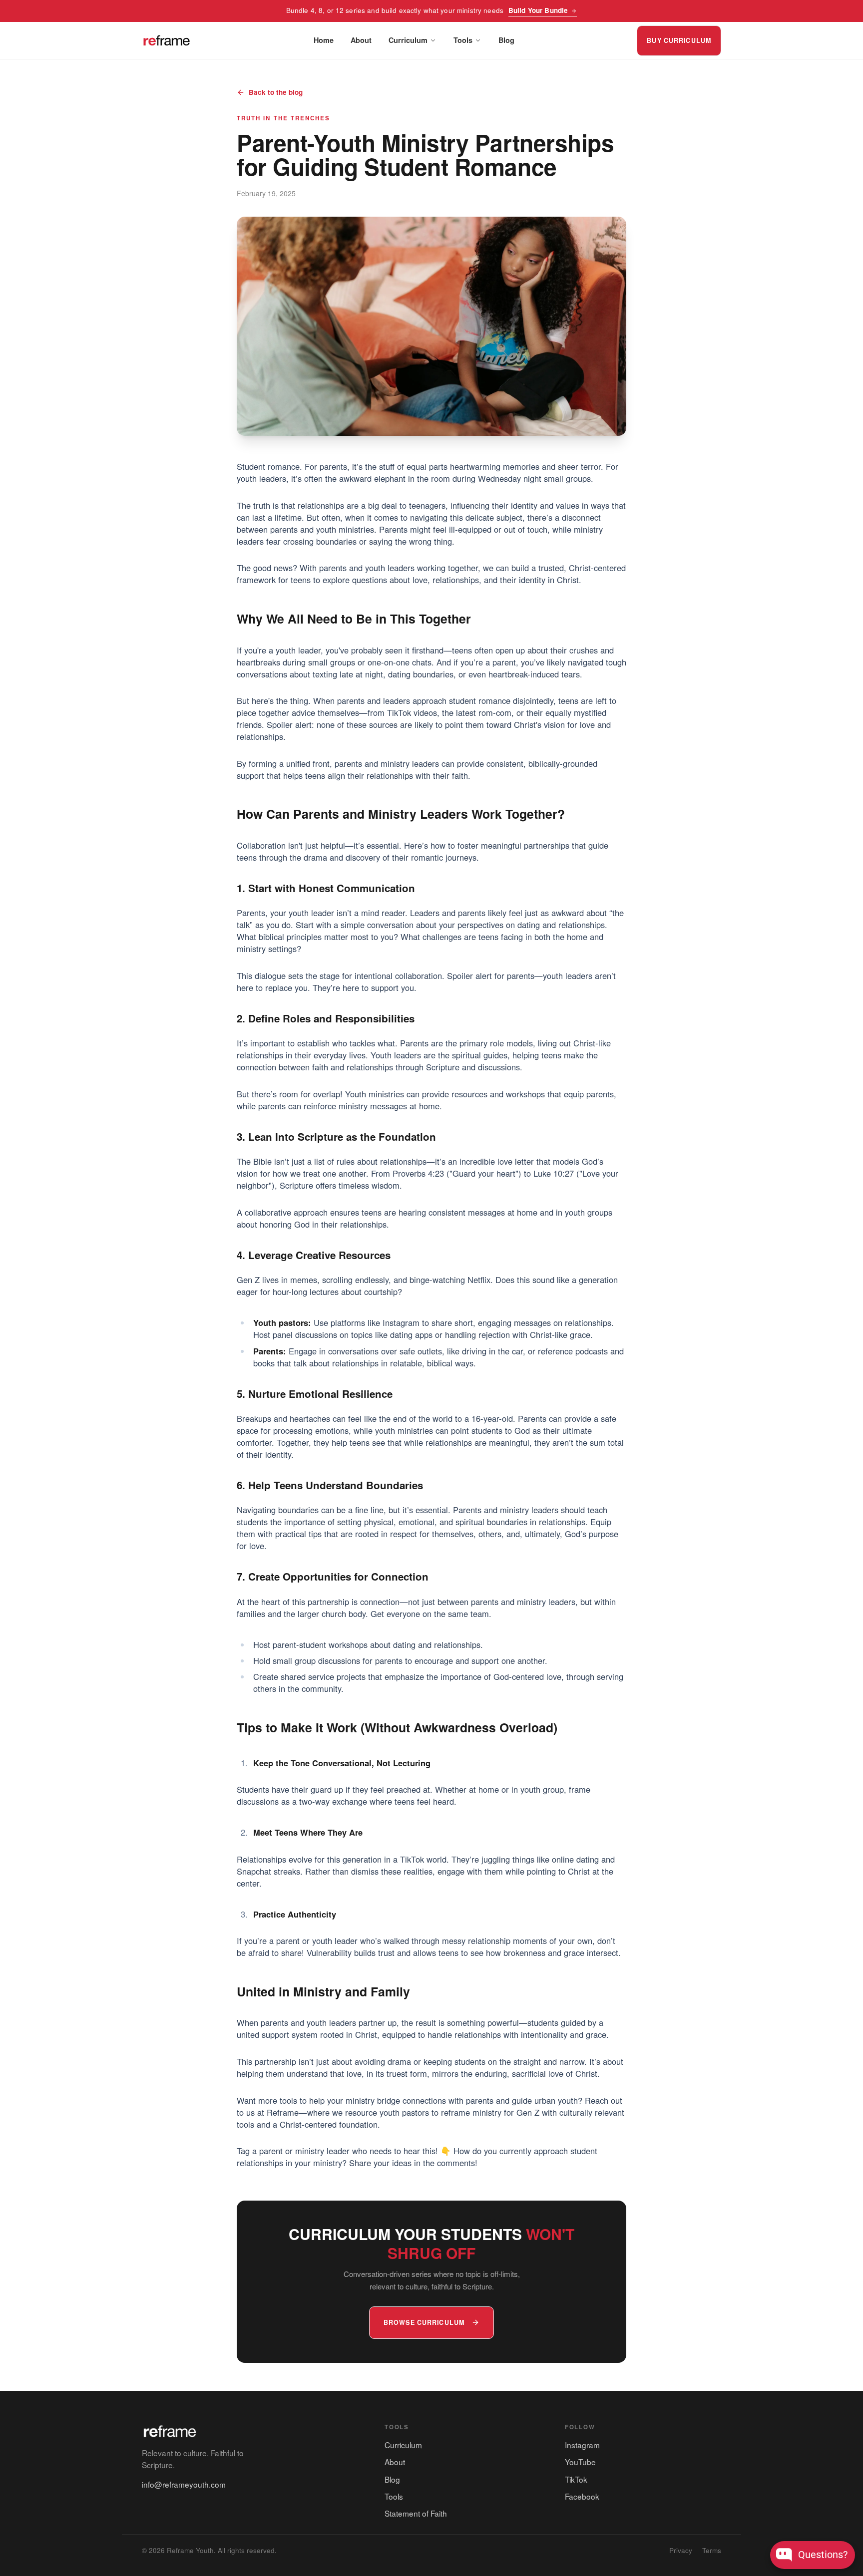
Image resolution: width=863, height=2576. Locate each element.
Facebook (582, 2496)
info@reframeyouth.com (184, 2484)
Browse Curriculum (424, 2322)
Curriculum (408, 40)
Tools (463, 40)
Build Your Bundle (538, 10)
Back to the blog (276, 92)
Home (324, 40)
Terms (712, 2550)
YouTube (580, 2462)
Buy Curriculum (679, 40)
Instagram (582, 2445)
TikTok (576, 2479)
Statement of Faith (416, 2513)
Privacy (681, 2550)
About (361, 40)
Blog (506, 40)
